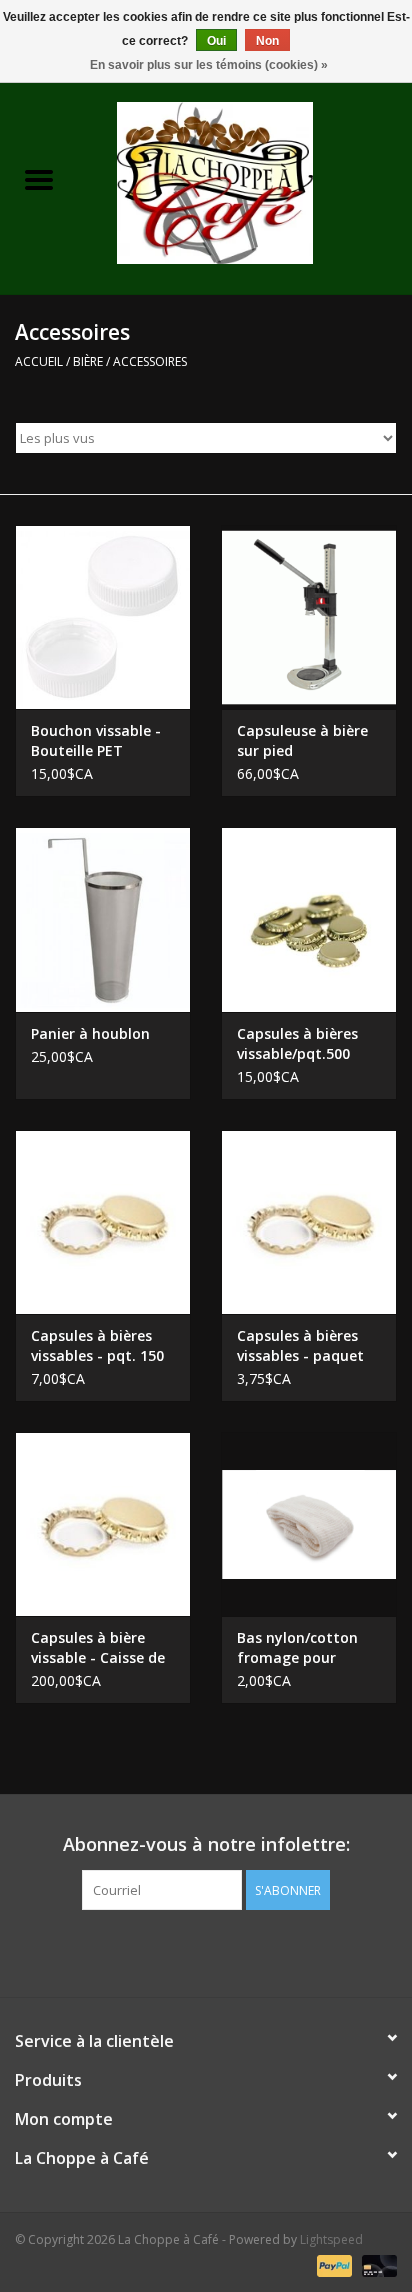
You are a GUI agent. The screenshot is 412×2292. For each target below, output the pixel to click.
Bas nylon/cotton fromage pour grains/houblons (297, 1648)
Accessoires (150, 361)
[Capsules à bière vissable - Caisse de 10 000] (103, 1524)
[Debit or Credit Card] (376, 2264)
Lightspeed (331, 2239)
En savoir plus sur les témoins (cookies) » (209, 65)
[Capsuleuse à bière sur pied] (309, 617)
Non (267, 41)
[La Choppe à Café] (245, 181)
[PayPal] (332, 2264)
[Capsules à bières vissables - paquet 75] (309, 1222)
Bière (88, 361)
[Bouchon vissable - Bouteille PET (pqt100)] (103, 617)
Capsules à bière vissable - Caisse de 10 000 (98, 1648)
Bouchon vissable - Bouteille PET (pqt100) (96, 741)
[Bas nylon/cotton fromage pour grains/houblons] (309, 1524)
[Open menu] (39, 179)
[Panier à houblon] (103, 919)
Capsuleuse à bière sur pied (302, 740)
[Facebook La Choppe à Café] (206, 1951)
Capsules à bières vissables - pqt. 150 (97, 1345)
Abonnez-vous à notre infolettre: (206, 1844)
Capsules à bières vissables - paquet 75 (300, 1346)
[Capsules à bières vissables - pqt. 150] (103, 1222)
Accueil (39, 361)
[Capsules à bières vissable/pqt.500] (309, 919)
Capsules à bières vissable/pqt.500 (297, 1043)
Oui (216, 41)
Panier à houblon (90, 1033)
